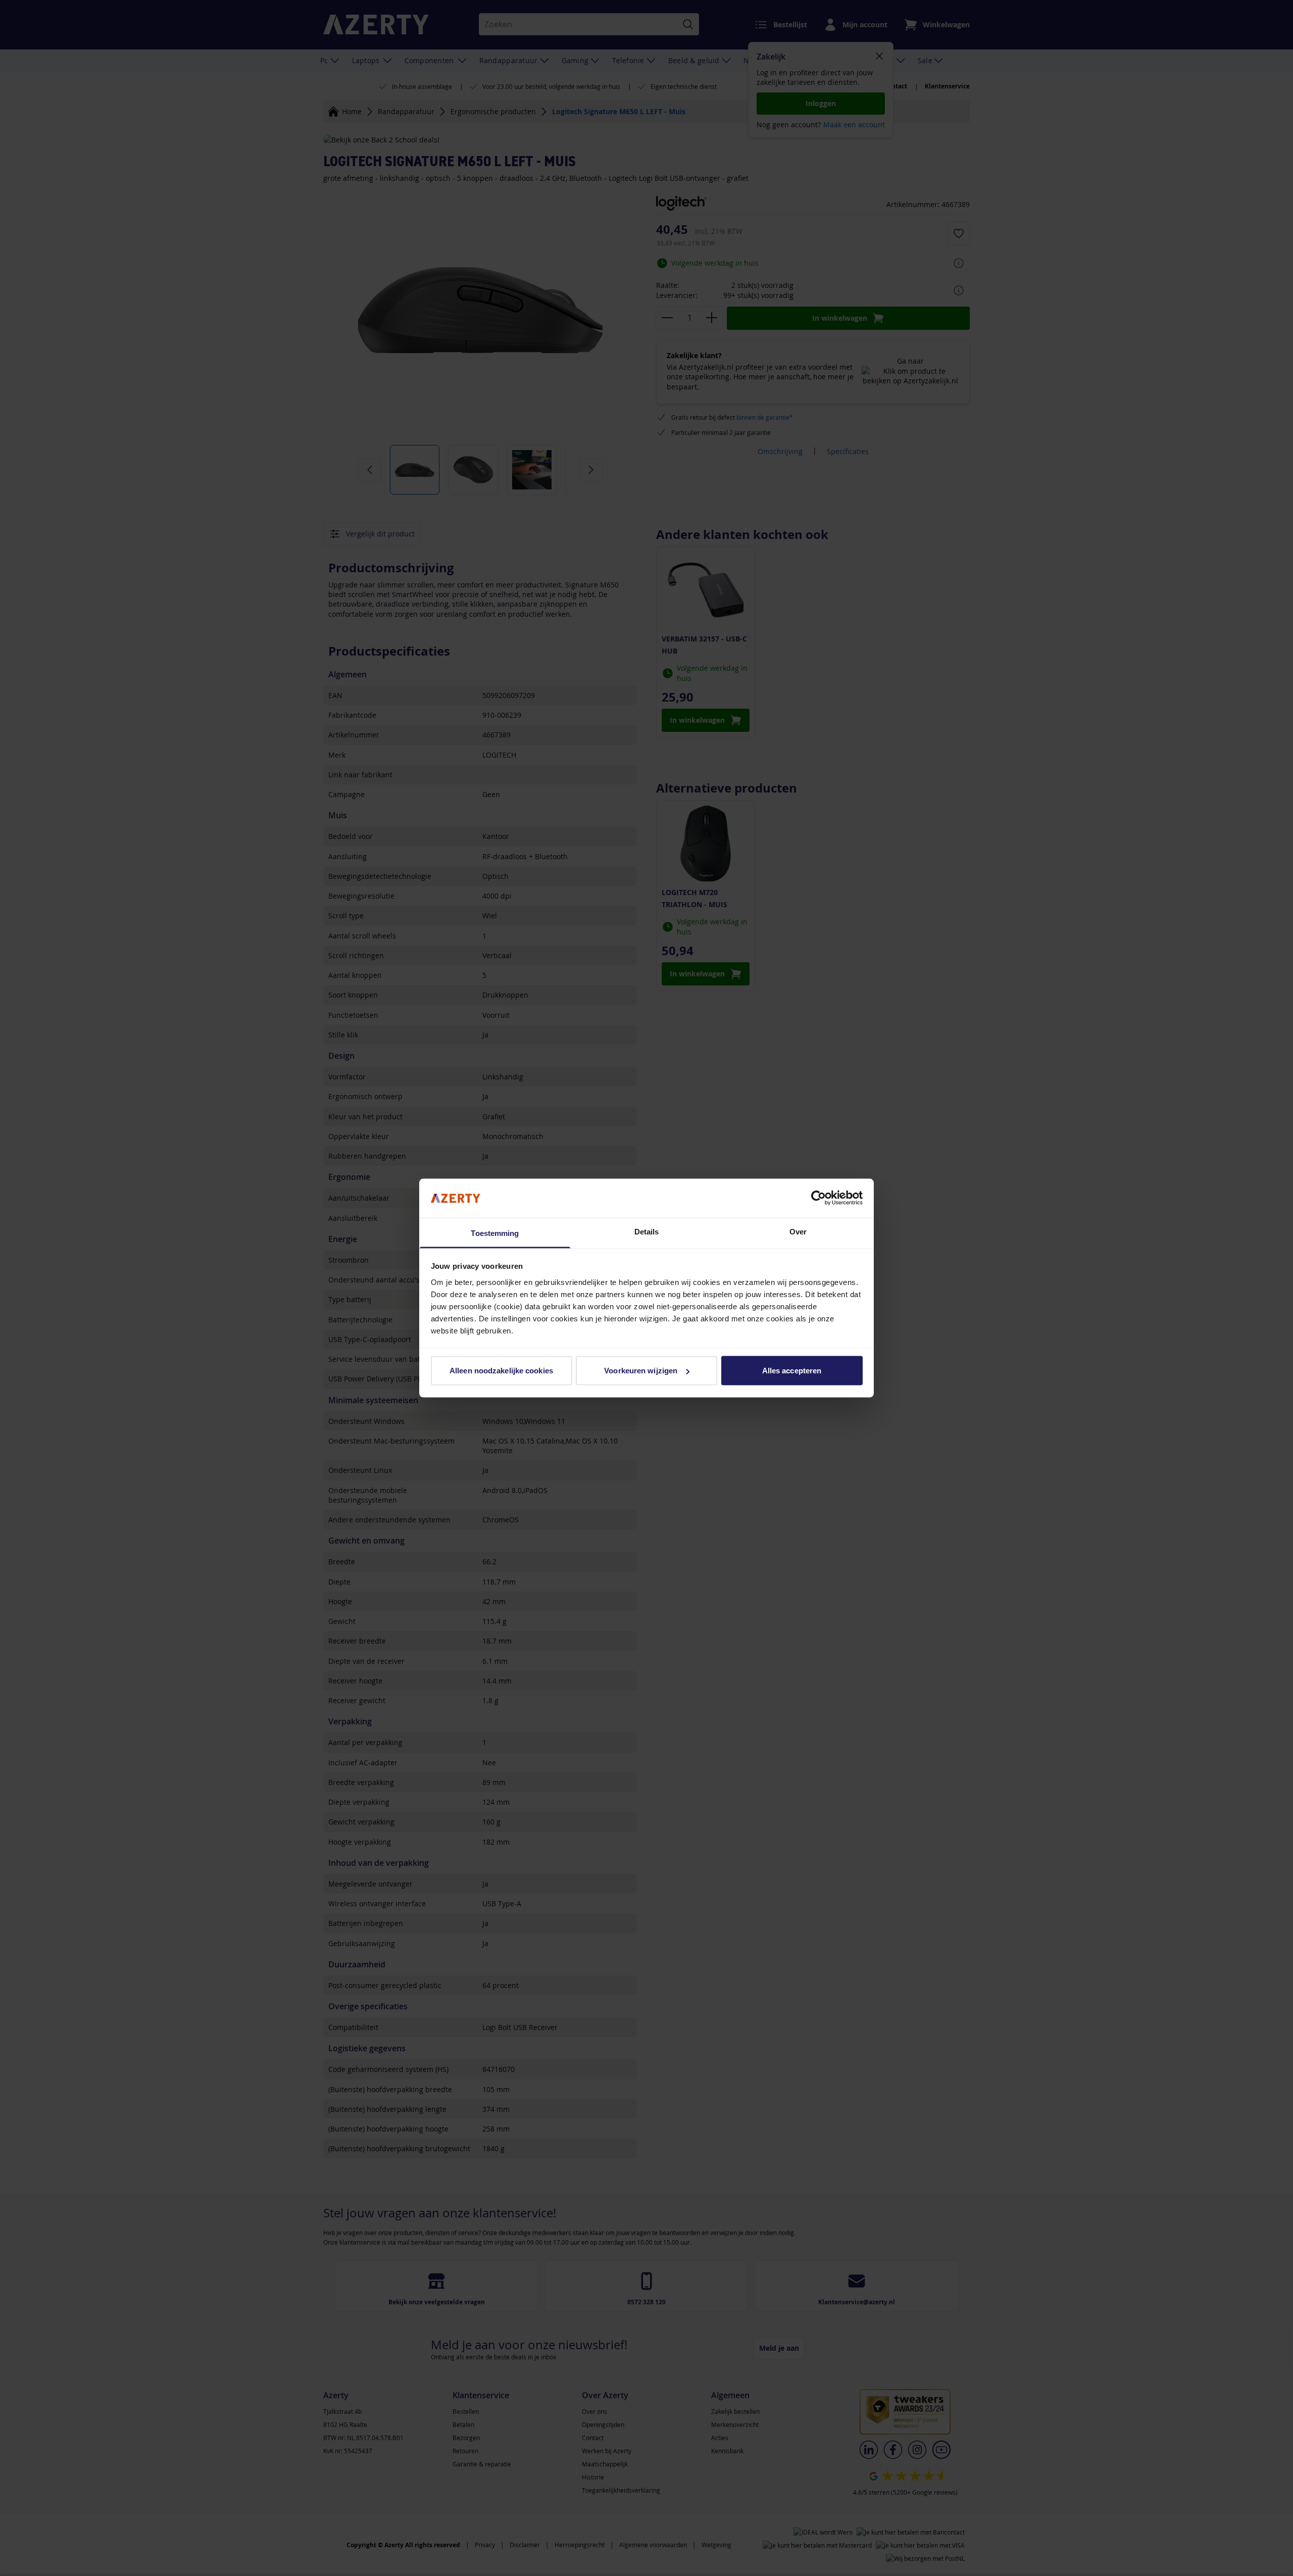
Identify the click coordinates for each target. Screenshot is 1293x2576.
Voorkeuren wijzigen (641, 1371)
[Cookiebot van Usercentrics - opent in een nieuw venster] (818, 1198)
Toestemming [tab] (495, 1233)
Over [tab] (798, 1231)
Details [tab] (647, 1231)
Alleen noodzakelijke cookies (501, 1371)
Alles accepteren (792, 1371)
